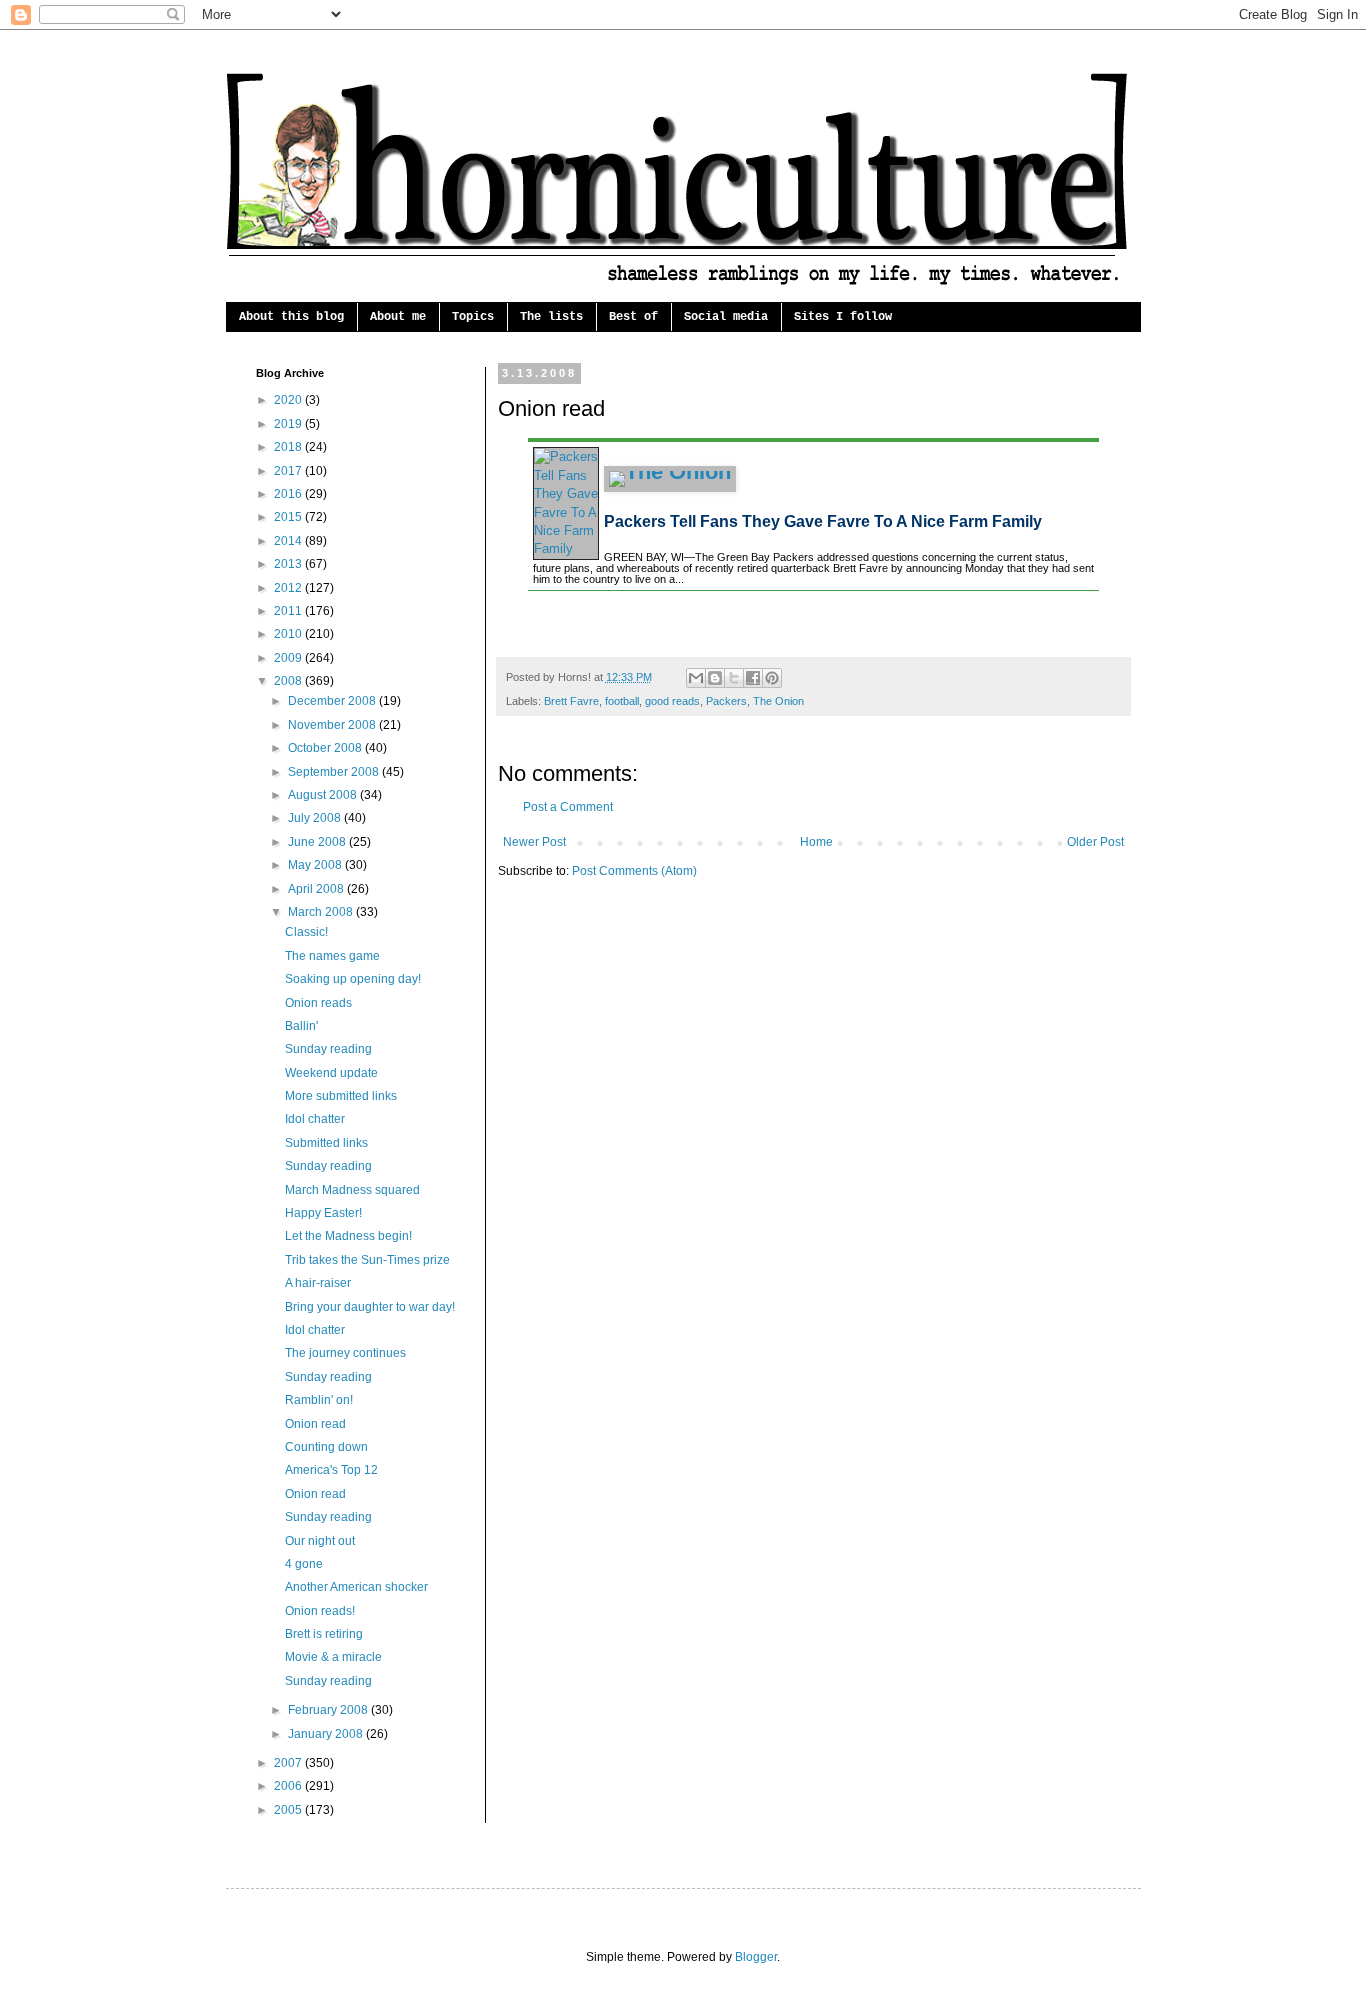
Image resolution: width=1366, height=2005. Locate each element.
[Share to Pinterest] (772, 678)
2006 (289, 1786)
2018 (289, 447)
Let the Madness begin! (348, 1236)
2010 (289, 634)
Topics (473, 317)
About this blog (291, 317)
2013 (289, 564)
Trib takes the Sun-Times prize (367, 1260)
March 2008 (322, 912)
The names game (332, 956)
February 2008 (329, 1710)
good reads (672, 701)
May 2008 (316, 865)
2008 (289, 681)
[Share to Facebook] (753, 678)
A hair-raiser (318, 1283)
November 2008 (333, 725)
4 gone (304, 1564)
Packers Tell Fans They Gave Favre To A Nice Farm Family (823, 521)
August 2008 (324, 795)
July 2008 (316, 818)
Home (816, 842)
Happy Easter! (323, 1213)
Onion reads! (320, 1611)
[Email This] (696, 678)
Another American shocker (356, 1587)
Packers (726, 701)
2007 (289, 1763)
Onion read (315, 1424)
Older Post (1095, 842)
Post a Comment (568, 807)
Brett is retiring (324, 1634)
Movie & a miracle (333, 1657)
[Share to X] (734, 678)
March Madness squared (352, 1190)
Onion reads (318, 1003)
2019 (289, 424)
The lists (551, 317)
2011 (289, 611)
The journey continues (345, 1353)
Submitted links (326, 1143)
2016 (289, 494)
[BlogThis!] (715, 678)
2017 (289, 471)
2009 (289, 658)
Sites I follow (843, 317)
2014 (289, 541)
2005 (289, 1810)
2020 (289, 400)
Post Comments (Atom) (634, 871)
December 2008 (333, 701)
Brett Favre (571, 701)
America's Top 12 (331, 1470)
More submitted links (341, 1096)
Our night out (320, 1541)
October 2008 (326, 748)
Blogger (756, 1957)
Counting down (326, 1447)
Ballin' (301, 1026)
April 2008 (317, 889)
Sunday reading (328, 1049)
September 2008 (335, 772)
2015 (289, 517)
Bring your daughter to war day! (370, 1307)
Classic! (306, 932)
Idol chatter (315, 1119)
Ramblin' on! (319, 1400)
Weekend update (331, 1073)
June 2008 (318, 842)
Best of (633, 317)
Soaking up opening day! (353, 979)
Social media (726, 317)
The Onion (778, 701)
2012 (289, 588)
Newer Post (534, 842)
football (622, 701)
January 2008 (327, 1734)
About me (398, 317)
